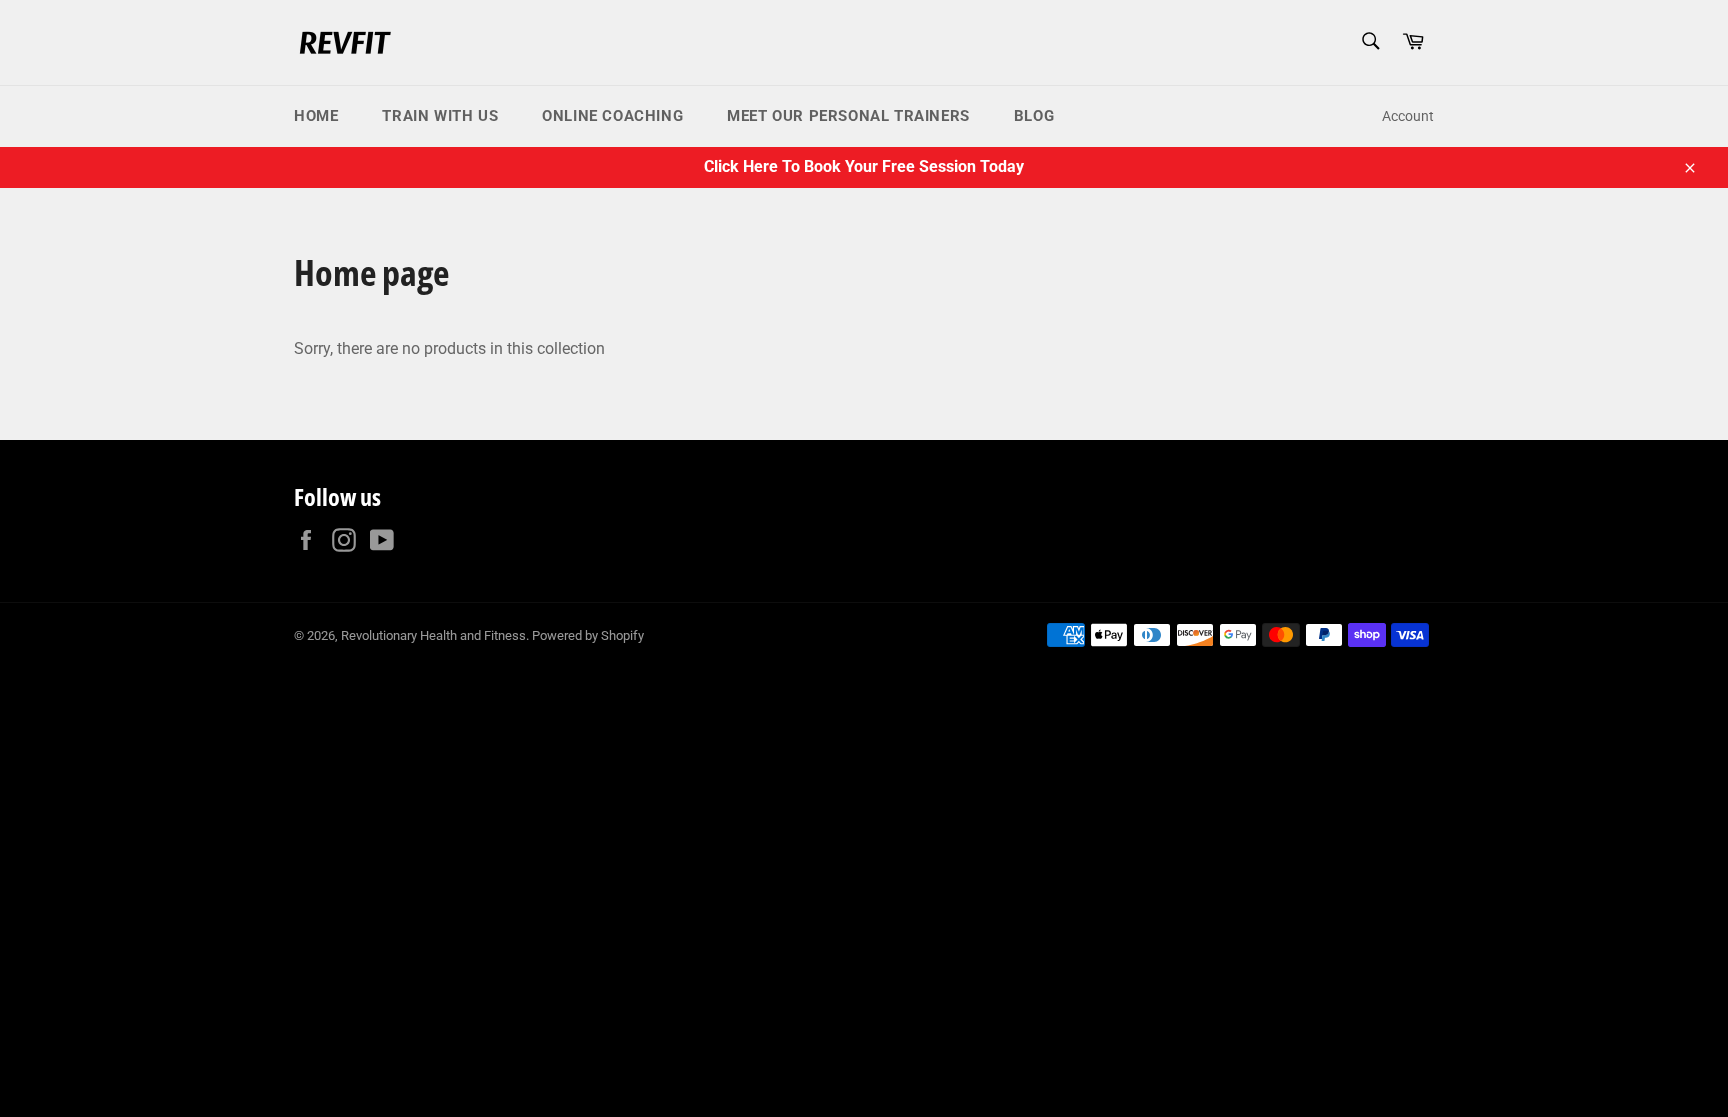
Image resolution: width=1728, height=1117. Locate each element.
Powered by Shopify (588, 635)
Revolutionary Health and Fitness (433, 635)
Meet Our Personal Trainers (848, 116)
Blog (1034, 116)
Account (1408, 116)
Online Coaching (612, 116)
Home (316, 116)
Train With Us (440, 116)
